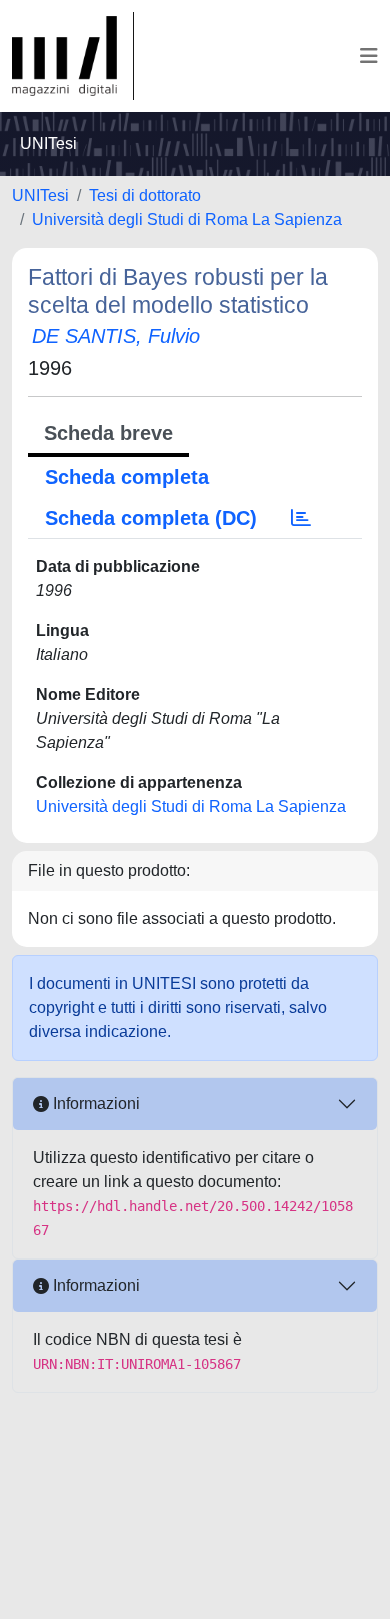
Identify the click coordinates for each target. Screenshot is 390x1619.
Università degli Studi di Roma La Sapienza (187, 219)
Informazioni (94, 1103)
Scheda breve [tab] (108, 433)
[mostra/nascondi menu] (369, 56)
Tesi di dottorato (145, 195)
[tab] (301, 518)
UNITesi (40, 195)
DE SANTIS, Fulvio (116, 336)
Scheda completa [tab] (127, 477)
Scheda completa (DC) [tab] (151, 518)
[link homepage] (73, 56)
